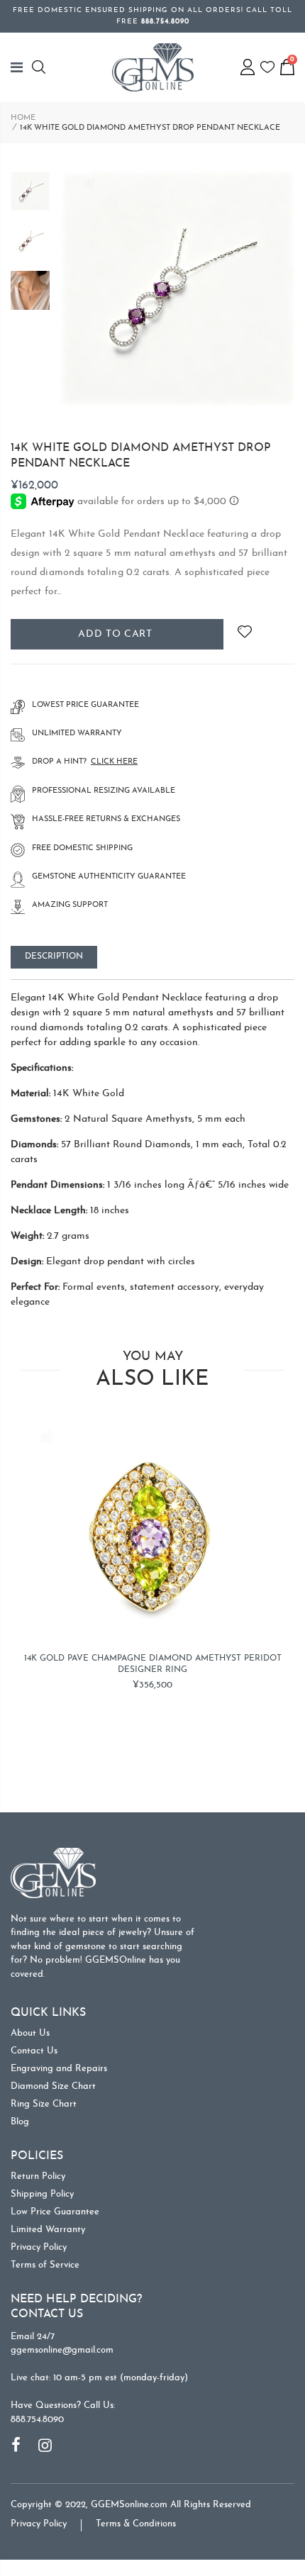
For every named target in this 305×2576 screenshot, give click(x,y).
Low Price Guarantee (55, 2212)
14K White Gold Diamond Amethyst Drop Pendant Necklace (141, 456)
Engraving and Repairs (59, 2069)
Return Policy (38, 2176)
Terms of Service (45, 2265)
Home (23, 118)
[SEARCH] (41, 67)
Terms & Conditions (136, 2524)
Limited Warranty (48, 2230)
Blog (20, 2122)
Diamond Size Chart (53, 2086)
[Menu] (21, 67)
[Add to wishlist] (244, 634)
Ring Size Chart (44, 2104)
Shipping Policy (42, 2194)
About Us (30, 2033)
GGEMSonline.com (129, 2505)
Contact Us (34, 2051)
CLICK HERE (114, 762)
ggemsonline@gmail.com (62, 2350)
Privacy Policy (39, 2247)
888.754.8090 (37, 2420)
